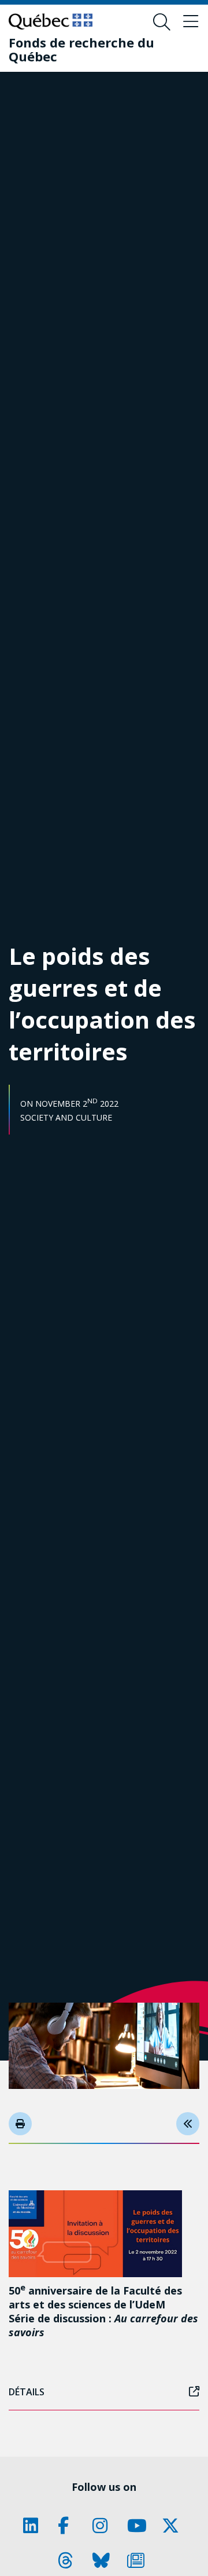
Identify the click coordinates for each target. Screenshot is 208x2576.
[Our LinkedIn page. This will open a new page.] (35, 2526)
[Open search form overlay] (162, 22)
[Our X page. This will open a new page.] (173, 2526)
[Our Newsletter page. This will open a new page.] (139, 2560)
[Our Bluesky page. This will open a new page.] (104, 2560)
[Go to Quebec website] (51, 21)
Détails (27, 2392)
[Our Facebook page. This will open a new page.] (69, 2526)
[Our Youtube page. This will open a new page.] (139, 2526)
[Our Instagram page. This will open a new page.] (104, 2526)
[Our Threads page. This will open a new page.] (69, 2560)
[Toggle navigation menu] (191, 22)
